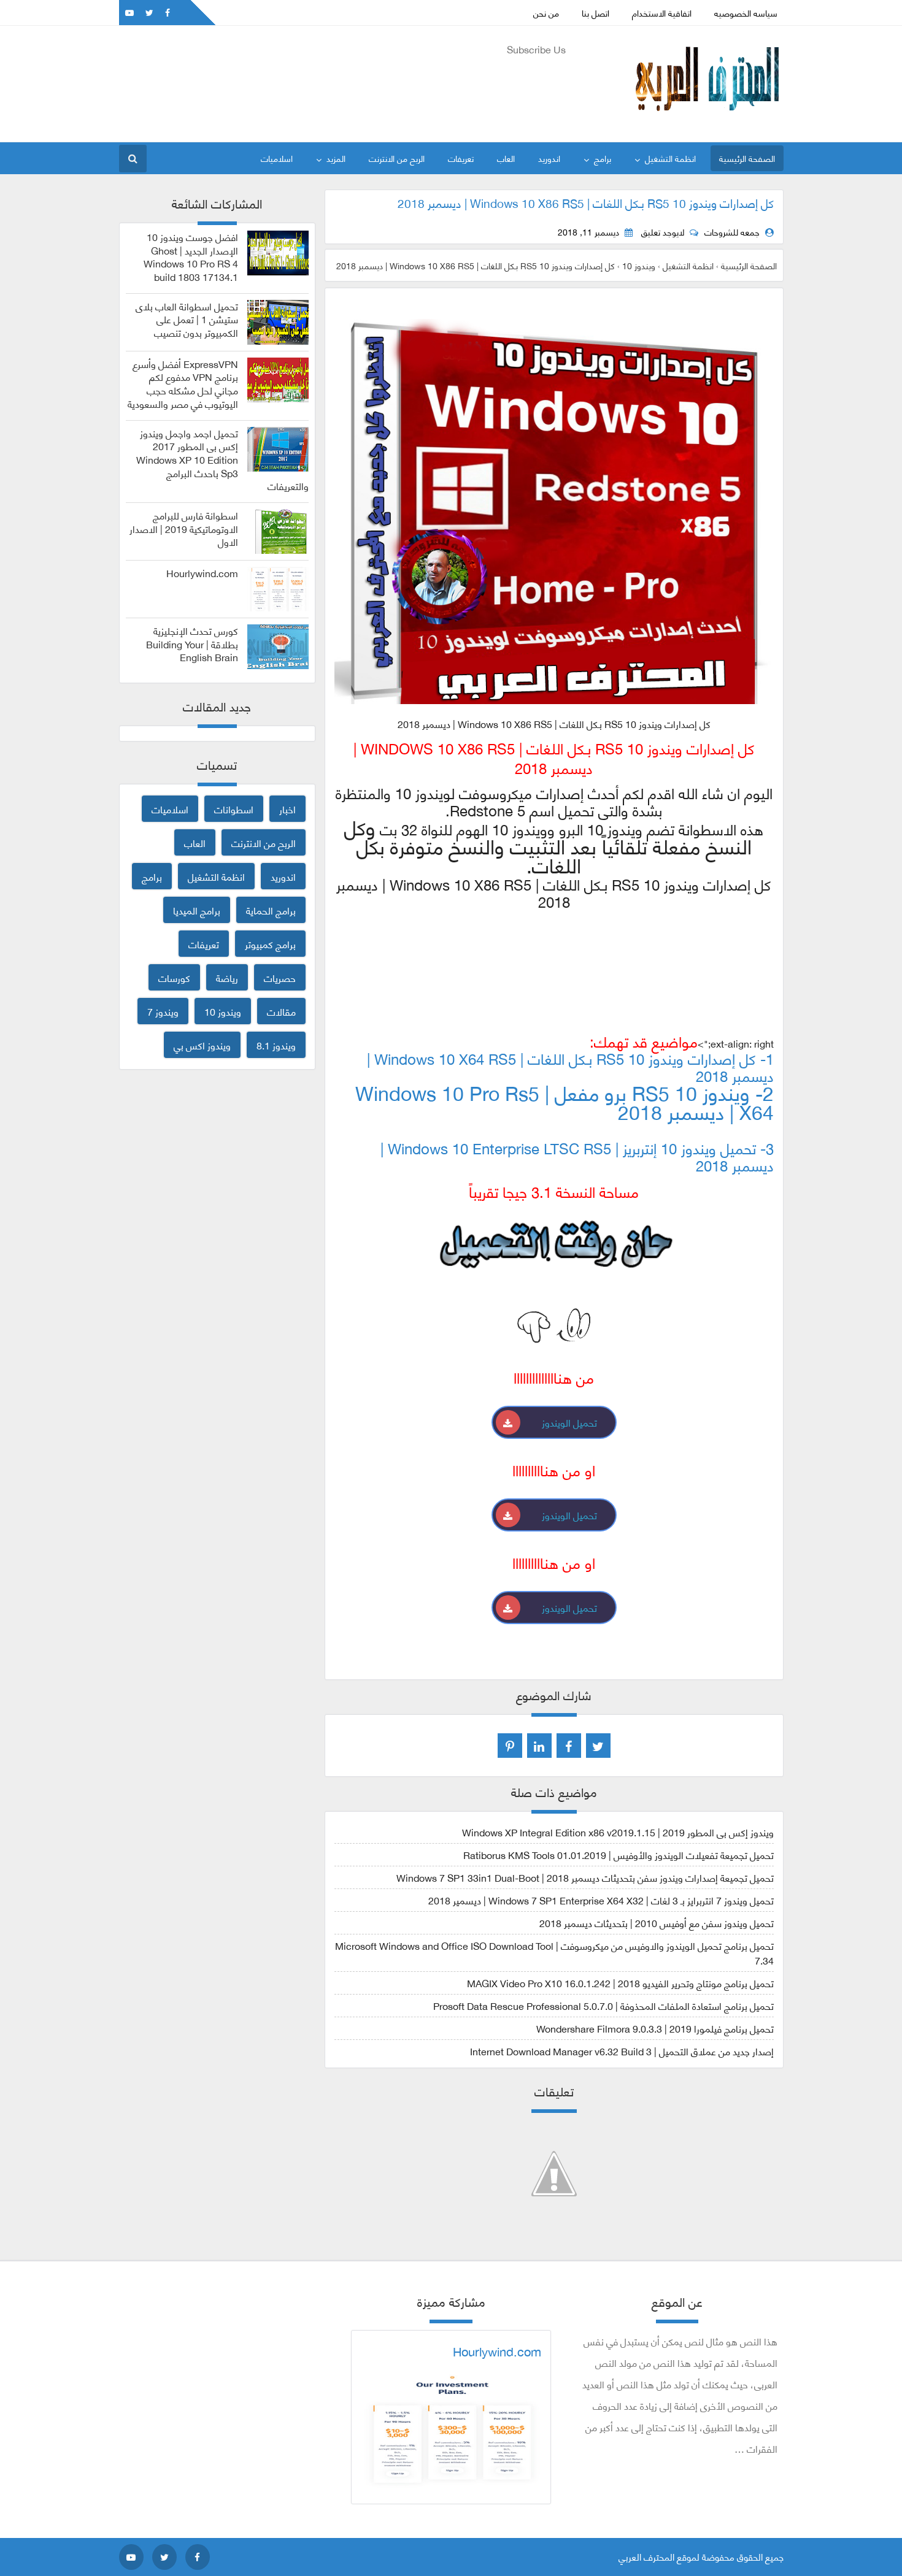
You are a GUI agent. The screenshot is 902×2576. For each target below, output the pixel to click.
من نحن (546, 13)
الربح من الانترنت (397, 158)
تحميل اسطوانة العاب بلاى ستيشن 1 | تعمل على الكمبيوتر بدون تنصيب (187, 319)
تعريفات (461, 158)
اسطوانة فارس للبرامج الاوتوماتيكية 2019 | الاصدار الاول (184, 528)
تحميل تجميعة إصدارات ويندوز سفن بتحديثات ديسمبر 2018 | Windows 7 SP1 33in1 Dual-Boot (585, 1877)
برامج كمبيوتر (270, 944)
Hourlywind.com (202, 573)
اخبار (287, 809)
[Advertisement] (342, 87)
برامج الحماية (271, 910)
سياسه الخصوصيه (746, 13)
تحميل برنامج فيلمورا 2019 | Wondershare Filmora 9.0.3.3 (655, 2028)
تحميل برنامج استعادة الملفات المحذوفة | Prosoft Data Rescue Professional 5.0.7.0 (603, 2005)
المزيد (336, 158)
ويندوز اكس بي (202, 1045)
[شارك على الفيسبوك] (569, 1746)
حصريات (280, 977)
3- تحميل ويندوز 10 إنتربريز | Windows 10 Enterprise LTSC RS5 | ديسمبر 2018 (577, 1156)
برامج (603, 158)
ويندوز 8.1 (276, 1045)
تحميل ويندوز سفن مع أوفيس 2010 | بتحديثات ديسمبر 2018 (657, 1922)
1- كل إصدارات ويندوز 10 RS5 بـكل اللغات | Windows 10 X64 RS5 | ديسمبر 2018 (570, 1066)
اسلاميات (277, 158)
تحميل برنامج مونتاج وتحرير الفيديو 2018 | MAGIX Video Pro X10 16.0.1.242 (620, 1983)
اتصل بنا (596, 13)
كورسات (174, 977)
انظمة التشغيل (670, 158)
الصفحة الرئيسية (747, 158)
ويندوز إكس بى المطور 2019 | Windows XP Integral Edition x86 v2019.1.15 (618, 1832)
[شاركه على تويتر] (598, 1746)
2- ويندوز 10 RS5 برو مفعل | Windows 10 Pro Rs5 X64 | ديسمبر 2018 (565, 1102)
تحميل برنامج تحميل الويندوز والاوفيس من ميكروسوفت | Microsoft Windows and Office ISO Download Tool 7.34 (554, 1953)
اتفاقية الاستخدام (662, 13)
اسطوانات (234, 809)
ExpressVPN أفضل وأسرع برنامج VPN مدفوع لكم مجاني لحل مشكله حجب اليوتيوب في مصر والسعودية (183, 384)
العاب (506, 158)
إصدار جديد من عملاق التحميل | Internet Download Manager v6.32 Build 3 (622, 2051)
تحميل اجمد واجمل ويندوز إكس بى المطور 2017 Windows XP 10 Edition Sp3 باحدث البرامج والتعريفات (222, 460)
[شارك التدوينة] (539, 1746)
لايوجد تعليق (663, 232)
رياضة (227, 977)
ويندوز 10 (223, 1011)
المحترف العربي (646, 2556)
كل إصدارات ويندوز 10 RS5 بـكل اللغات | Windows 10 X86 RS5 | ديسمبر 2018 (586, 202)
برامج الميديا (197, 910)
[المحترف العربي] (707, 119)
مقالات (281, 1011)
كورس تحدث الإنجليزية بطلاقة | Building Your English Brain (192, 644)
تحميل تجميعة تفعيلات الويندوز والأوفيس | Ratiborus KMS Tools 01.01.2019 (619, 1854)
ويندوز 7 (163, 1011)
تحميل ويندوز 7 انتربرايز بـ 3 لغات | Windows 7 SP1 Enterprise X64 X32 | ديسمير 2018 (601, 1900)
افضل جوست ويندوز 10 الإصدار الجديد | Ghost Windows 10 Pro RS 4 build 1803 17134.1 (191, 257)
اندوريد (549, 158)
